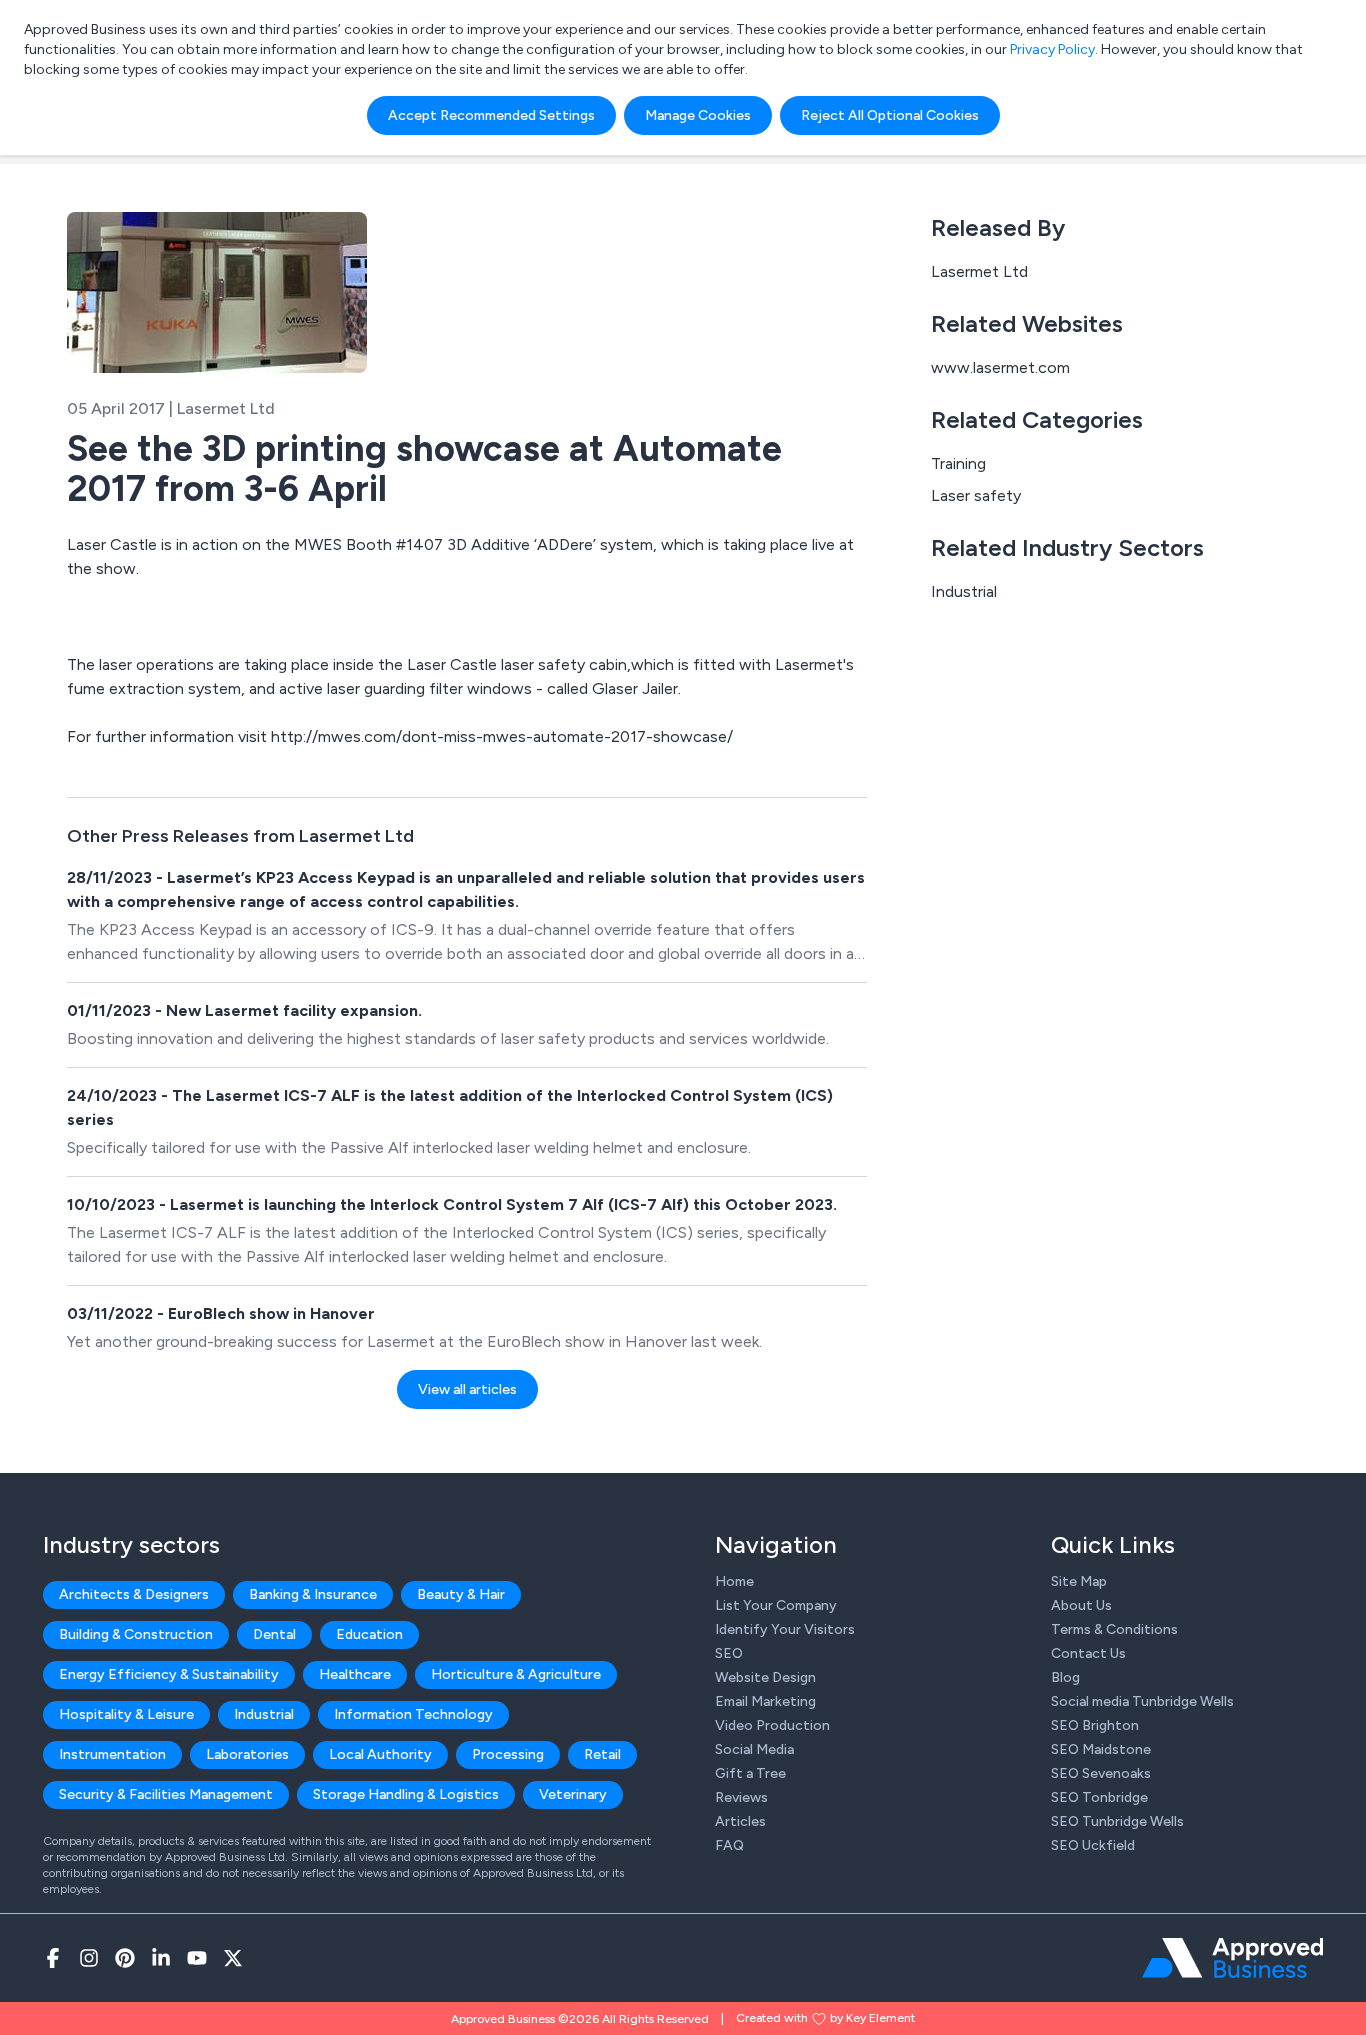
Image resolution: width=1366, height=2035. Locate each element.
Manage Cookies (698, 115)
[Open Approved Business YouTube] (197, 1958)
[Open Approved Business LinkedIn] (161, 1958)
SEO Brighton (1095, 1725)
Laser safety (976, 495)
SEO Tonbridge (1099, 1797)
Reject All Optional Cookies (890, 115)
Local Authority (380, 1754)
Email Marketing (765, 1701)
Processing (508, 1754)
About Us (1081, 1605)
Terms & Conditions (1114, 1629)
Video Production (772, 1725)
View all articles (467, 1389)
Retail (602, 1754)
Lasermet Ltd (979, 271)
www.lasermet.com (1000, 367)
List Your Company (776, 1605)
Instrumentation (112, 1754)
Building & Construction (136, 1634)
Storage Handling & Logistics (406, 1794)
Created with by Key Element (825, 2018)
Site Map (1079, 1581)
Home (734, 1581)
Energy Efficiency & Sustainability (169, 1674)
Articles (740, 1821)
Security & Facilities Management (166, 1794)
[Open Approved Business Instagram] (89, 1958)
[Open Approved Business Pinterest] (125, 1958)
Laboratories (247, 1754)
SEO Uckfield (1093, 1845)
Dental (274, 1634)
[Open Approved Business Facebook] (53, 1958)
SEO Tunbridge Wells (1117, 1821)
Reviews (741, 1797)
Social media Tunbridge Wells (1142, 1701)
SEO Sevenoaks (1101, 1773)
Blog (1065, 1677)
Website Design (765, 1677)
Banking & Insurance (313, 1594)
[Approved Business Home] (1232, 1958)
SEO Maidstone (1101, 1749)
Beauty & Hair (461, 1594)
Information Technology (413, 1714)
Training (958, 463)
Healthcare (355, 1674)
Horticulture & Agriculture (516, 1674)
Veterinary (573, 1794)
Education (369, 1634)
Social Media (754, 1749)
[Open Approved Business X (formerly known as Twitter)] (233, 1958)
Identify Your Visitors (785, 1629)
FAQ (729, 1845)
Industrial (964, 591)
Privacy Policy (1052, 49)
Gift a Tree (750, 1773)
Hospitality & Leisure (126, 1714)
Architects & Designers (134, 1594)
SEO (729, 1653)
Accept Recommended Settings (491, 115)
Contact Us (1088, 1653)
